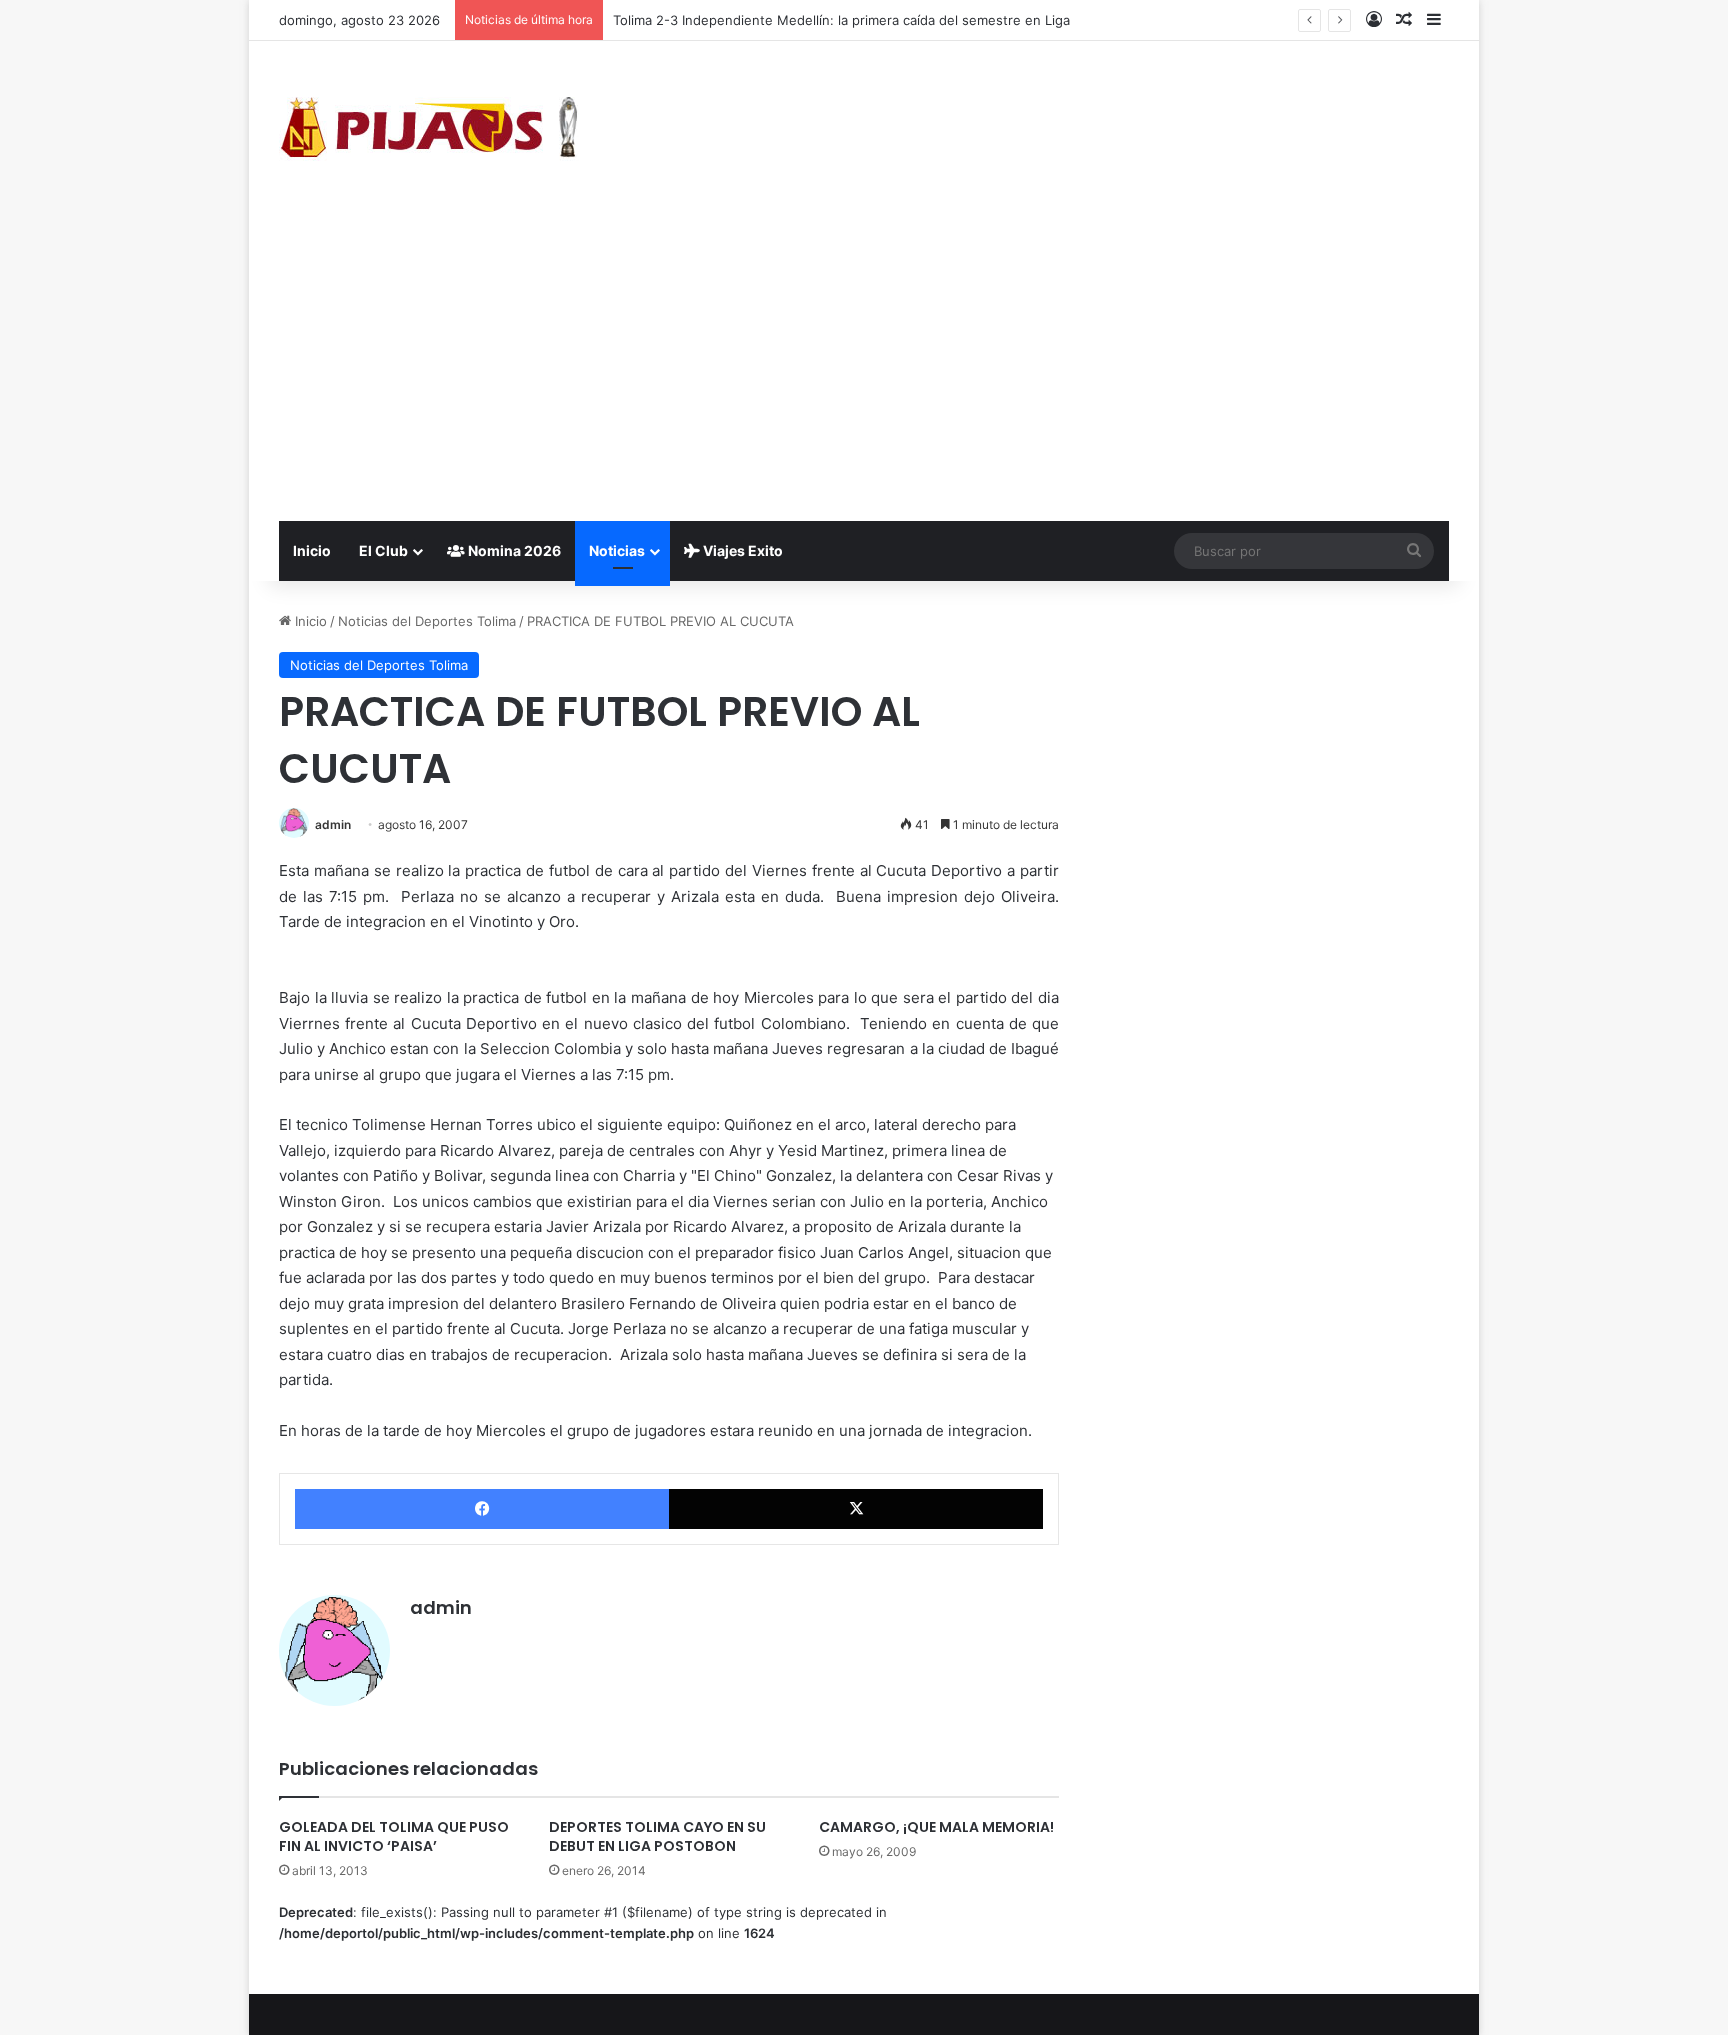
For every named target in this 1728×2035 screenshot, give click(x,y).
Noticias (617, 550)
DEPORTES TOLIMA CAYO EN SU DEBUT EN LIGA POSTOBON (657, 1836)
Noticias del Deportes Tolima (427, 621)
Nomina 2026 (513, 550)
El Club (383, 550)
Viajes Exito (741, 550)
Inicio (312, 550)
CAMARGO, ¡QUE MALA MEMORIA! (936, 1827)
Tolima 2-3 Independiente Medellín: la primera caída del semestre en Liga (841, 20)
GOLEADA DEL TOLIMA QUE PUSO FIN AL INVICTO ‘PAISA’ (394, 1836)
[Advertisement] (864, 371)
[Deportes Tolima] (429, 131)
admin (333, 824)
